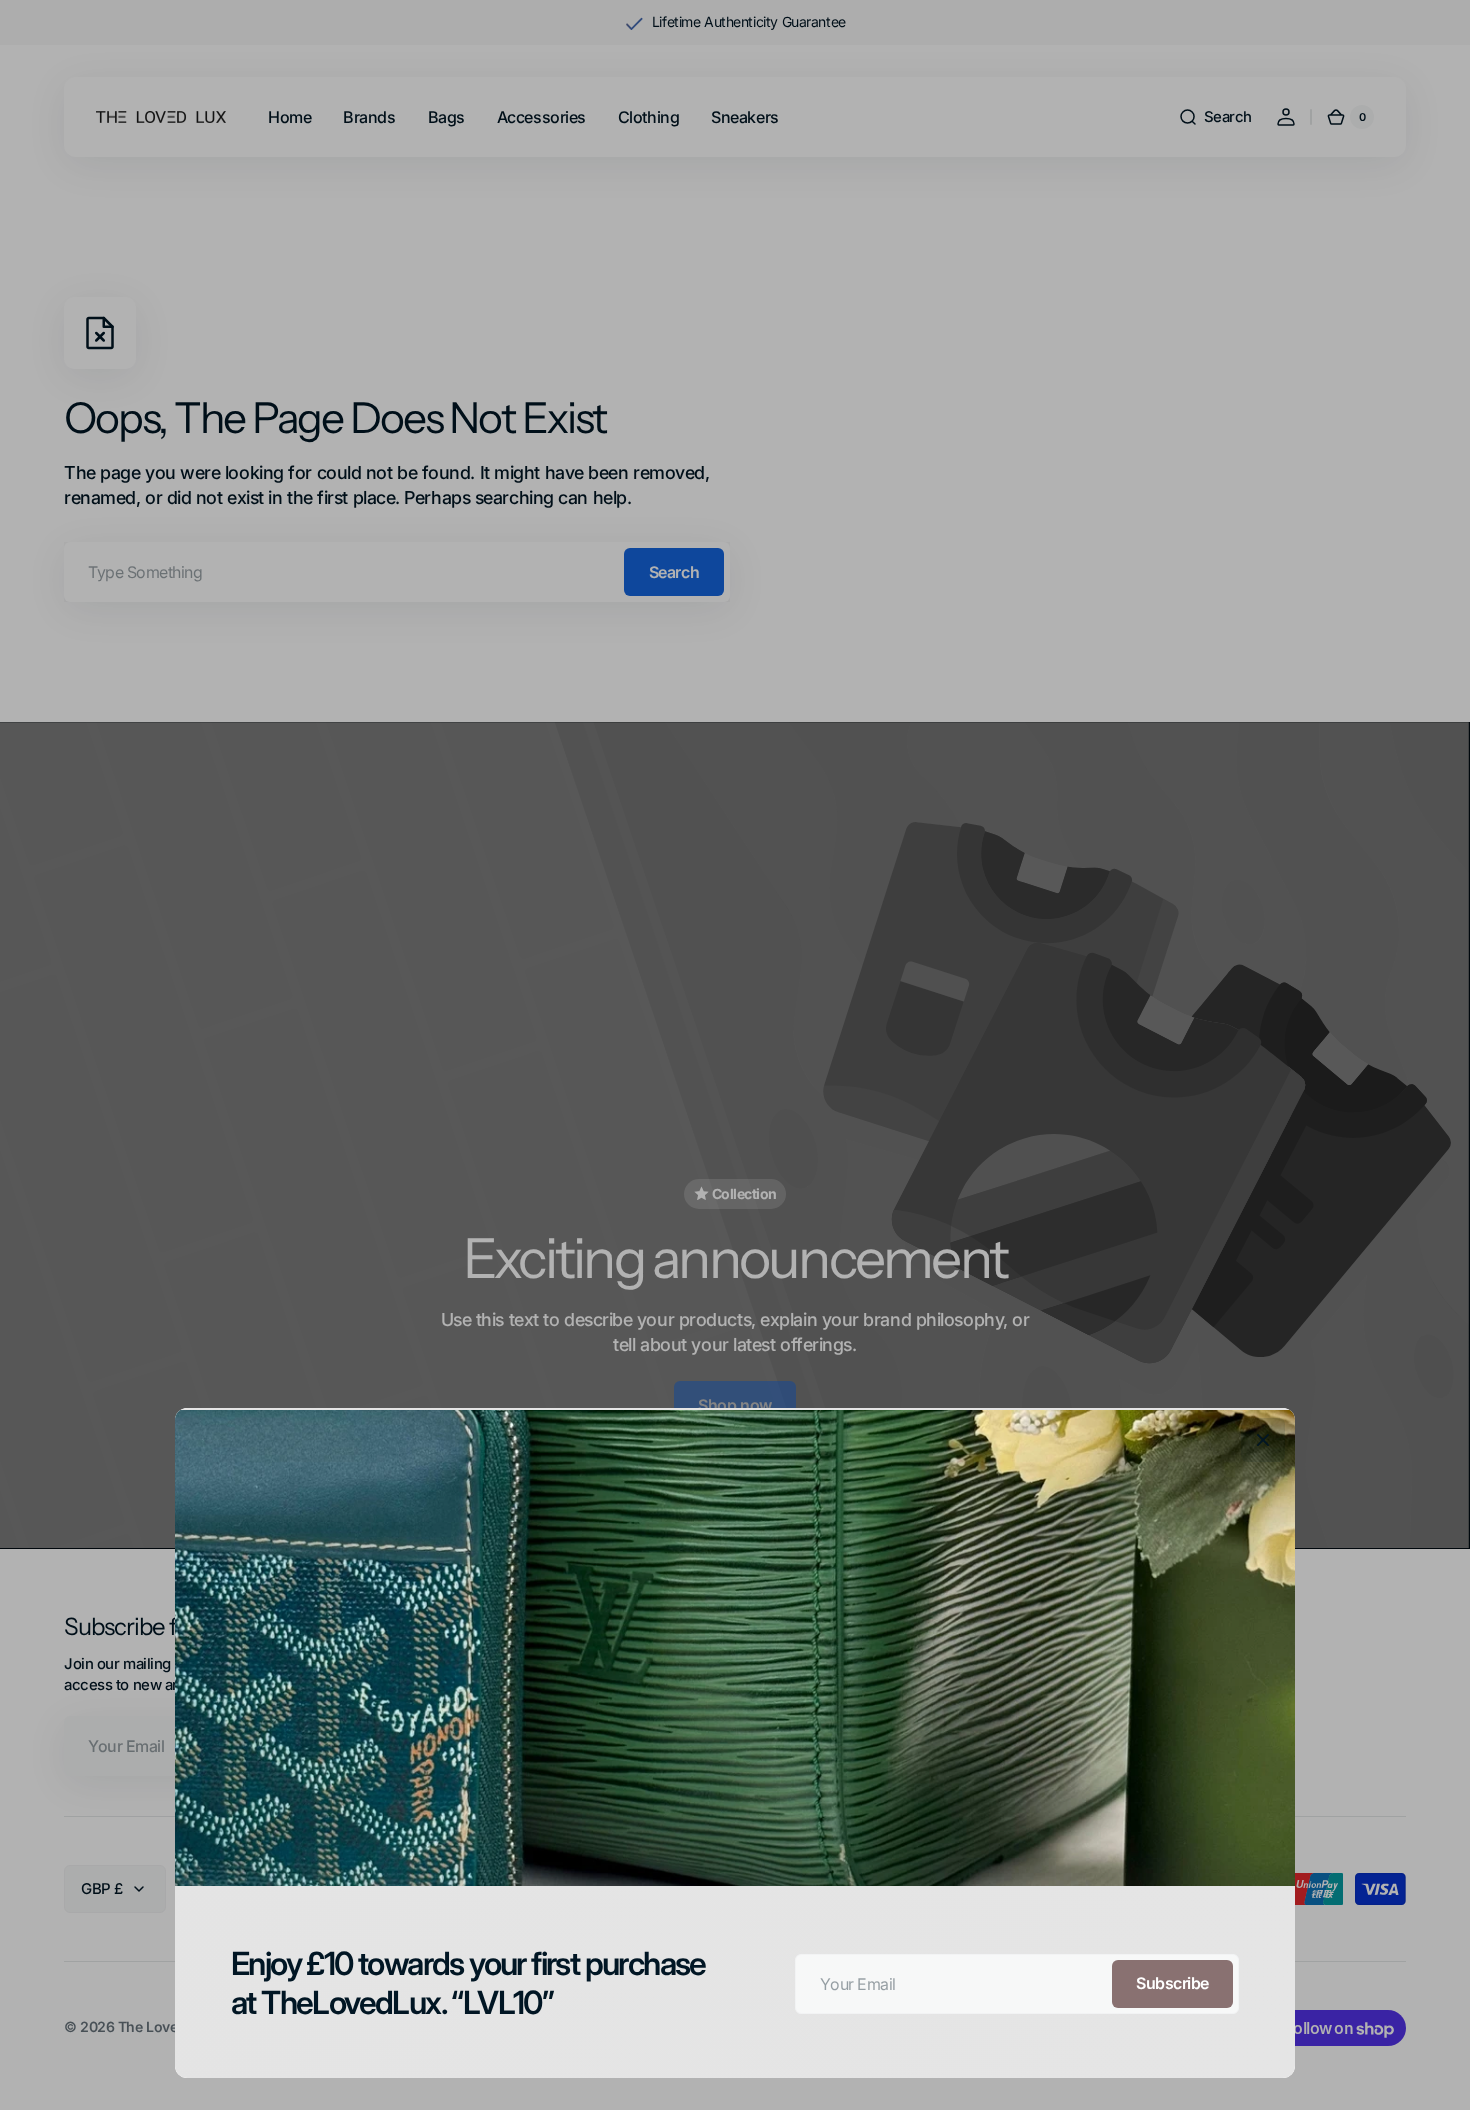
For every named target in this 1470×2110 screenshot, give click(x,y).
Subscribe (1172, 1983)
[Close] (1263, 1440)
